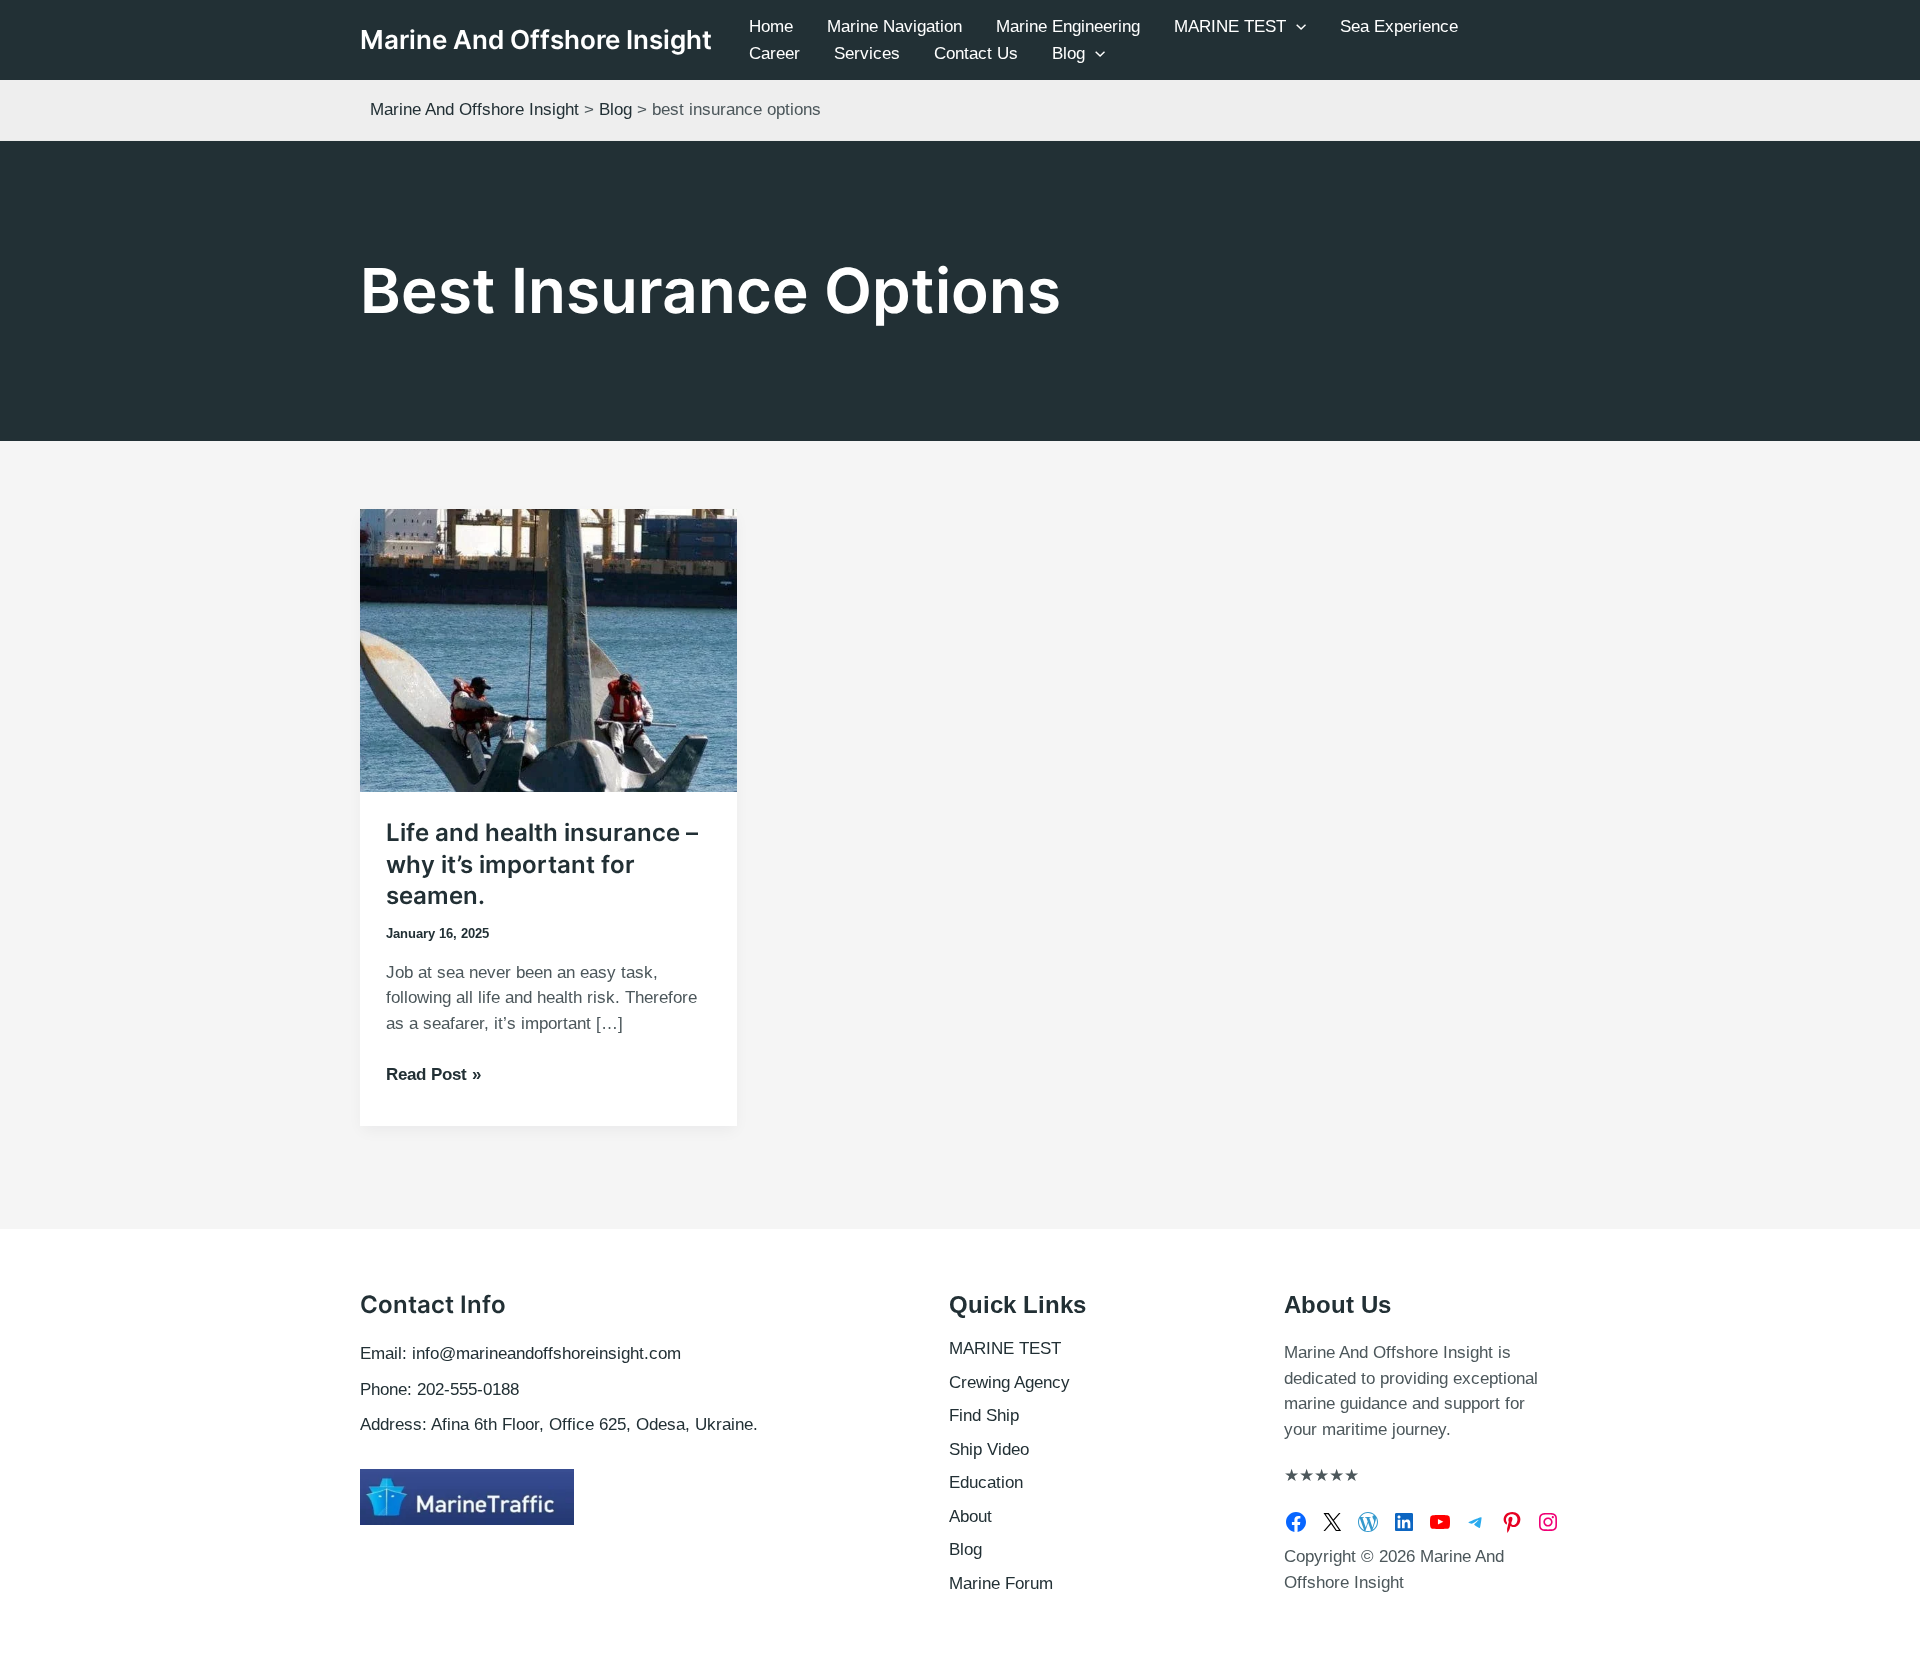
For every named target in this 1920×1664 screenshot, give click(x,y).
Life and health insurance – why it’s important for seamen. (542, 863)
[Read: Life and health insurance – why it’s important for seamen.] (548, 649)
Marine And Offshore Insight (536, 39)
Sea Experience (1399, 26)
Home (771, 26)
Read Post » (433, 1076)
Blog (1068, 53)
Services (867, 53)
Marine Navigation (894, 26)
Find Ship (984, 1415)
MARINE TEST (1230, 26)
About (970, 1516)
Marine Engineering (1068, 26)
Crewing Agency (1009, 1382)
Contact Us (976, 53)
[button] (1296, 26)
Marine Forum (1001, 1583)
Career (774, 53)
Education (986, 1482)
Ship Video (989, 1449)
